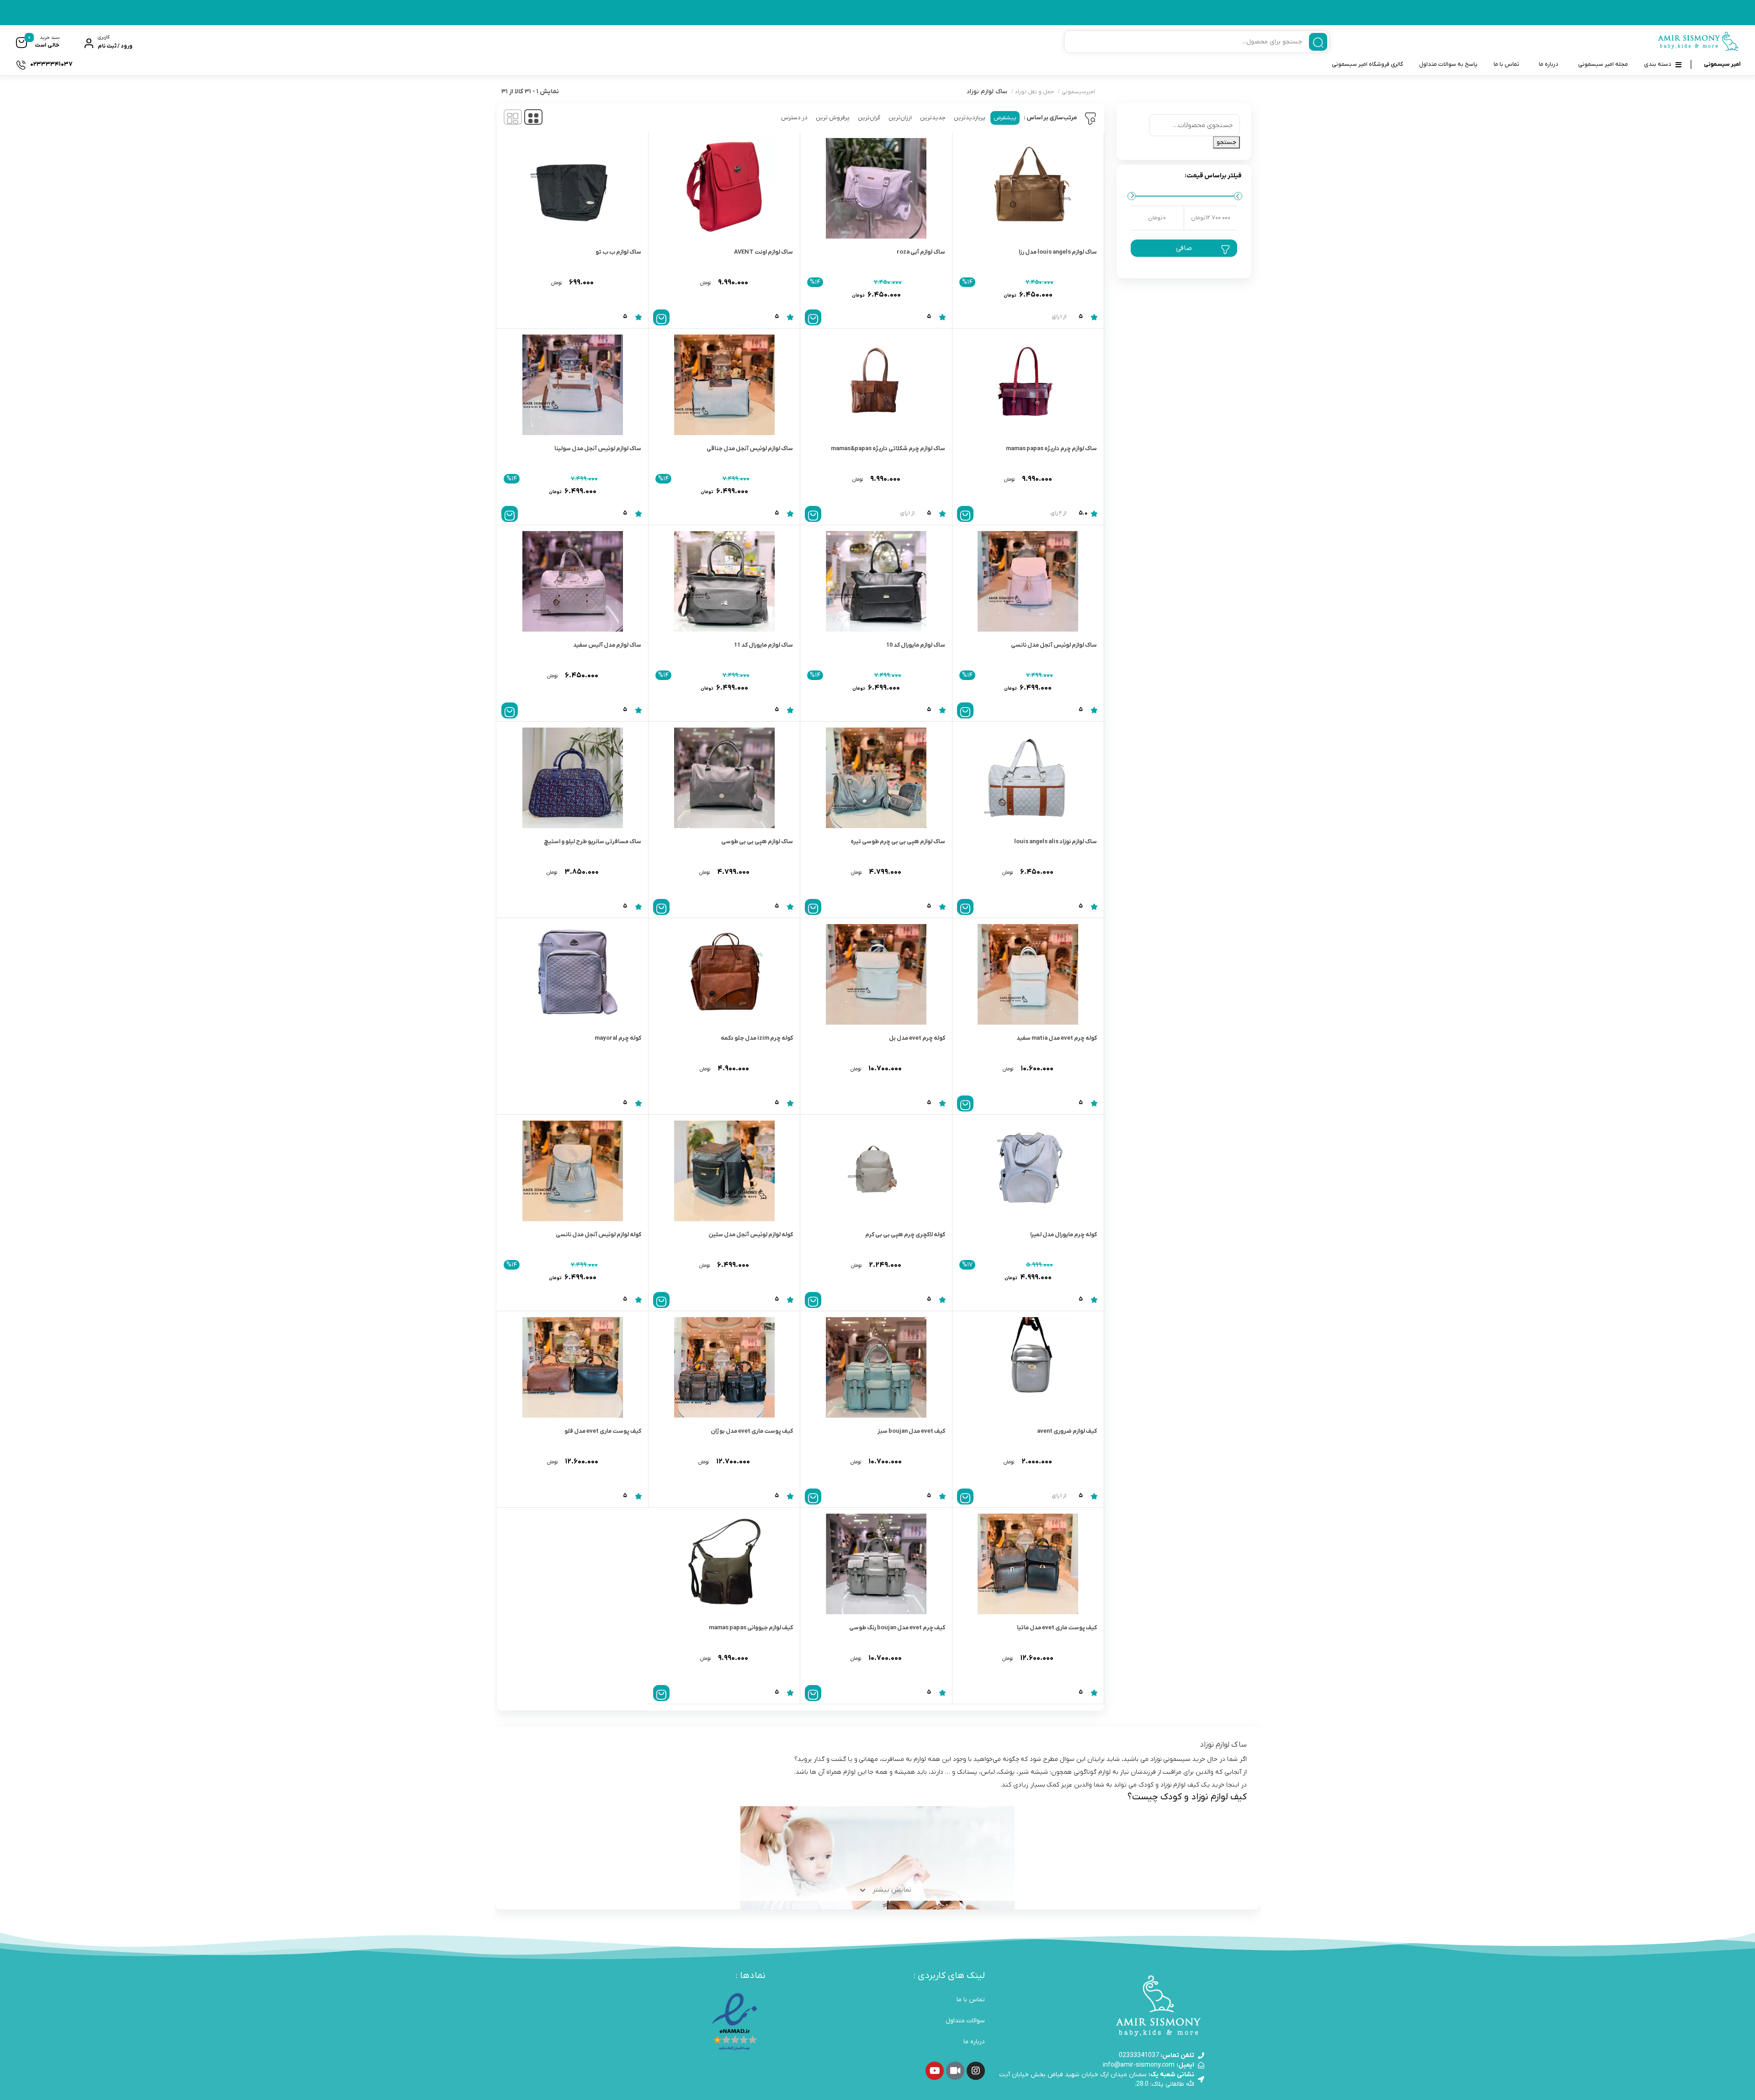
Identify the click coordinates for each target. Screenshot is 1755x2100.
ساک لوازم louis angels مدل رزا (1058, 252)
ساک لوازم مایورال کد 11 (763, 645)
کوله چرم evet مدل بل (917, 1038)
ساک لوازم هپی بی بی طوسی (757, 842)
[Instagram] (976, 2071)
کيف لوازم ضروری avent (1067, 1431)
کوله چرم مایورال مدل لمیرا (1064, 1235)
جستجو (1226, 142)
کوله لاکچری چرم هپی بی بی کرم (905, 1235)
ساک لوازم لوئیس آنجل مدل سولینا (598, 449)
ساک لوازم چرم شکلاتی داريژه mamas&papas (888, 449)
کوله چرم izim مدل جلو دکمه (757, 1038)
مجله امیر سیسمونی (1603, 64)
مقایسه (1077, 291)
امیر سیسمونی (1722, 64)
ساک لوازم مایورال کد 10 (916, 645)
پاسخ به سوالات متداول (1448, 64)
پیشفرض (1005, 118)
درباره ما (1549, 64)
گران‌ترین (869, 118)
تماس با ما (1506, 64)
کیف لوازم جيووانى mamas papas (751, 1628)
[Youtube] (935, 2071)
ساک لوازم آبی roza (921, 252)
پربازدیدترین (970, 118)
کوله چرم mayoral (618, 1038)
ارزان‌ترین (900, 118)
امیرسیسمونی (1078, 92)
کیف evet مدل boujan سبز (911, 1431)
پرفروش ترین (833, 118)
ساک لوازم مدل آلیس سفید (607, 645)
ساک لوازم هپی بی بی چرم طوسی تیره (898, 842)
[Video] (955, 2071)
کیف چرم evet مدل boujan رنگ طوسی (897, 1628)
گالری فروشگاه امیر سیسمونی (1367, 64)
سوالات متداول (965, 2021)
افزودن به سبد (813, 317)
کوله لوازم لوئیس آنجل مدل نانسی (598, 1235)
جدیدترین (933, 118)
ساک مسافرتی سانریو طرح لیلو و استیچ (593, 842)
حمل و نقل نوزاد (1034, 92)
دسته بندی (1658, 64)
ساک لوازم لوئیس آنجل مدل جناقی (750, 449)
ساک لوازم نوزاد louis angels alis (1056, 842)
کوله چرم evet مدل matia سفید (1057, 1038)
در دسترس (794, 118)
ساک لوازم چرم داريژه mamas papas (1051, 449)
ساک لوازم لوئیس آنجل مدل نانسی (1054, 645)
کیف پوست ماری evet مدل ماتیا (1057, 1628)
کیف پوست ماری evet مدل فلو (603, 1431)
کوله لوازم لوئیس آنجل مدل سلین (751, 1235)
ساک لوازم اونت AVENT (763, 252)
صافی (1184, 248)
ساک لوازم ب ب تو (618, 252)
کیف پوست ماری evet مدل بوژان (752, 1431)
